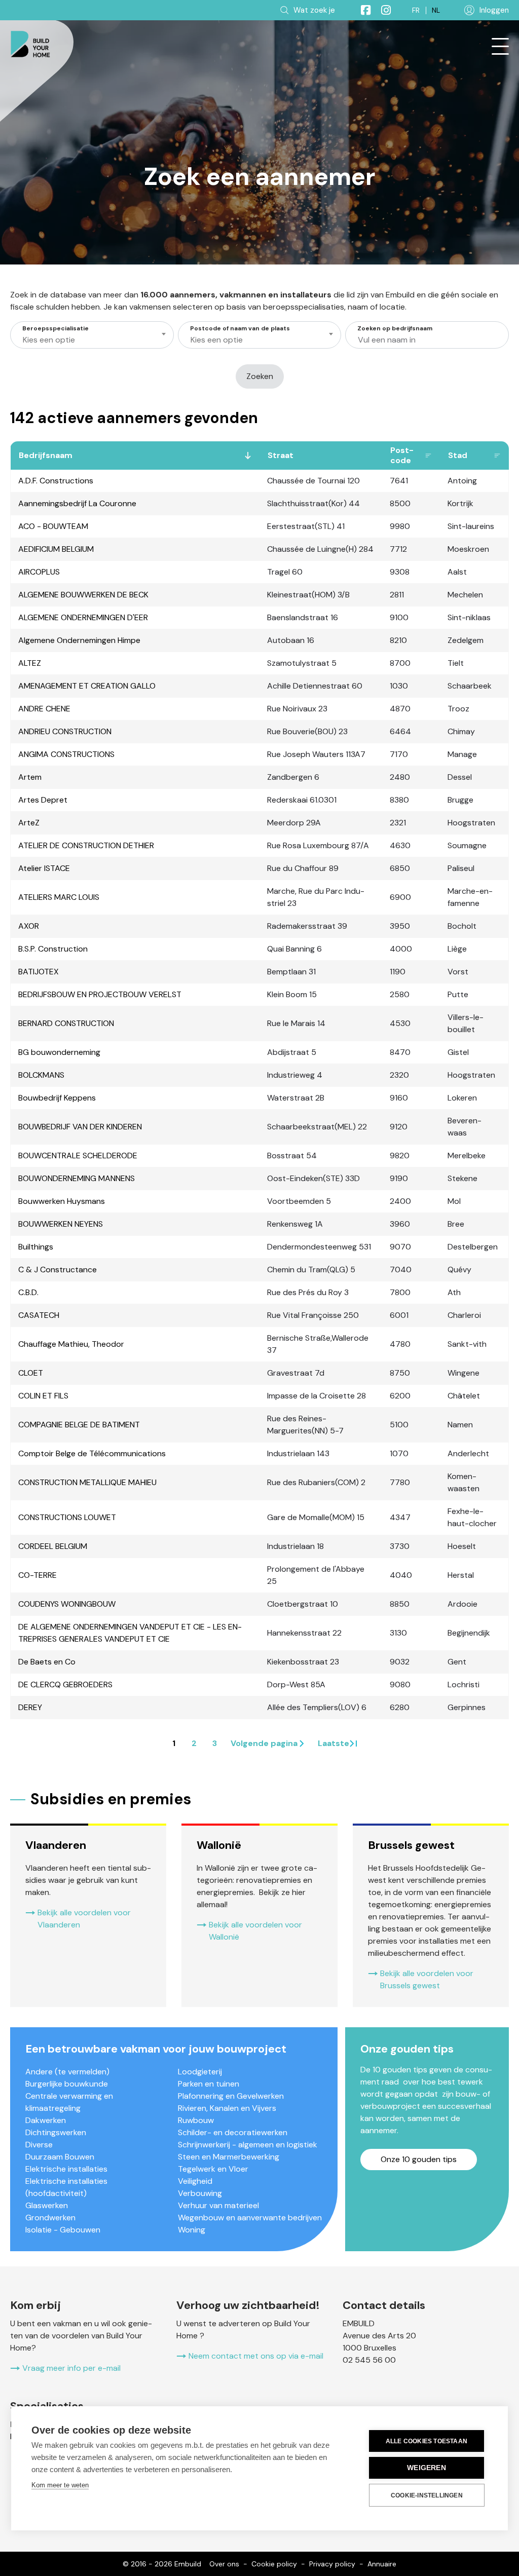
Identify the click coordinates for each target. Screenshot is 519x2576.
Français (416, 10)
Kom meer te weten (60, 2485)
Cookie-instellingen (427, 2495)
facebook (361, 10)
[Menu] (500, 47)
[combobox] (92, 335)
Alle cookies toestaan (427, 2441)
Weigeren (427, 2468)
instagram (382, 10)
